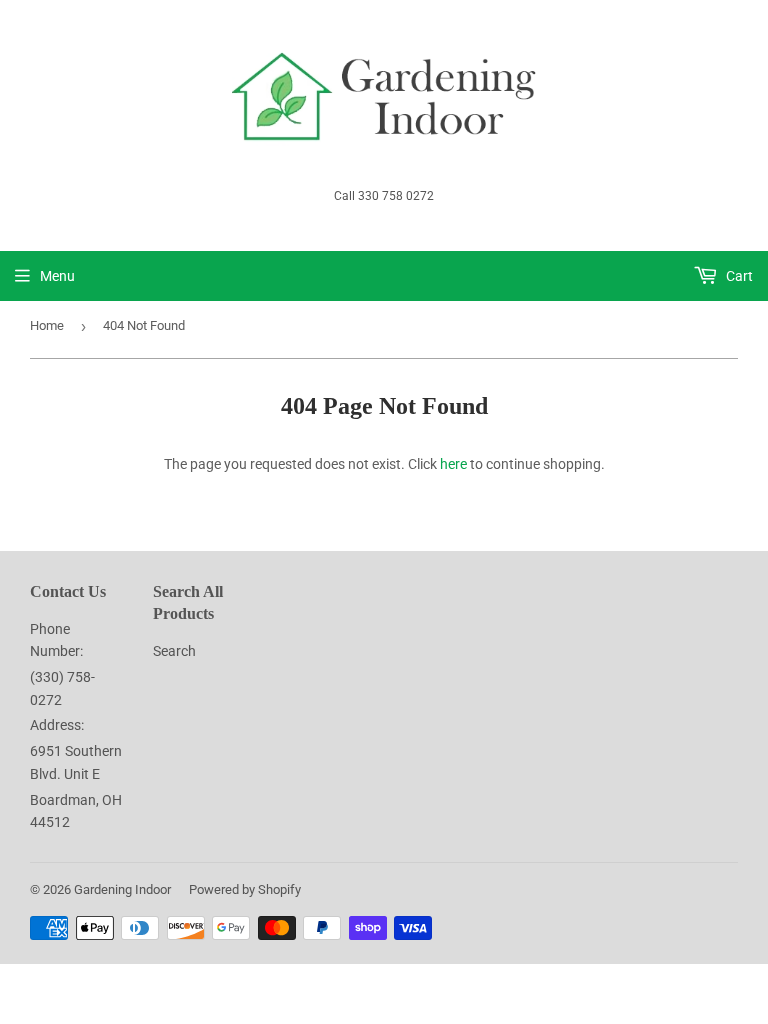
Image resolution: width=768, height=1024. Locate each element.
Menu (57, 276)
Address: (57, 725)
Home (47, 325)
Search (174, 651)
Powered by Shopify (245, 889)
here (453, 464)
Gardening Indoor (122, 889)
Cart (738, 276)
